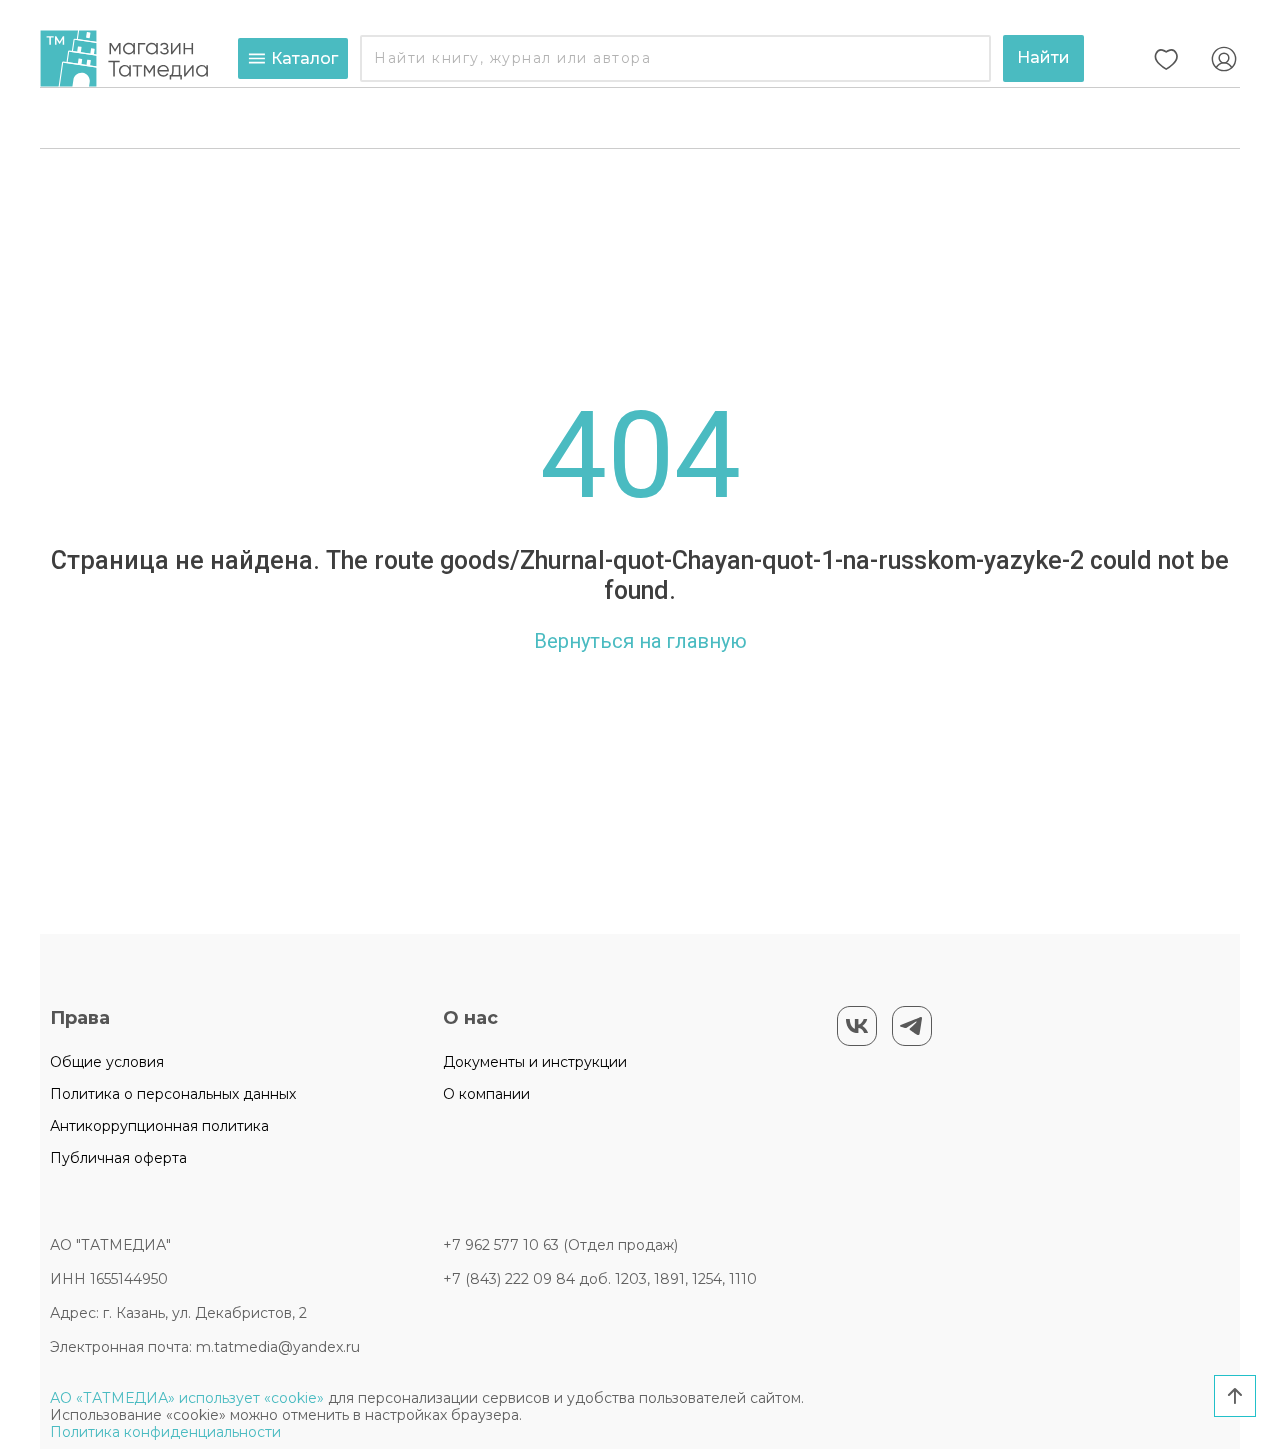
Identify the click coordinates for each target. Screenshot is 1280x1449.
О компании (486, 1094)
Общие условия (107, 1062)
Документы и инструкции (535, 1062)
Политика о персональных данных (173, 1094)
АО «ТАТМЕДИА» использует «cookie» (187, 1398)
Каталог (304, 58)
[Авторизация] (1224, 59)
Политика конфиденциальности (165, 1432)
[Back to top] (1235, 1396)
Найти (1043, 57)
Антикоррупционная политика (159, 1126)
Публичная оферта (118, 1158)
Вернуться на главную (640, 641)
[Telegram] (912, 1026)
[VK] (857, 1026)
